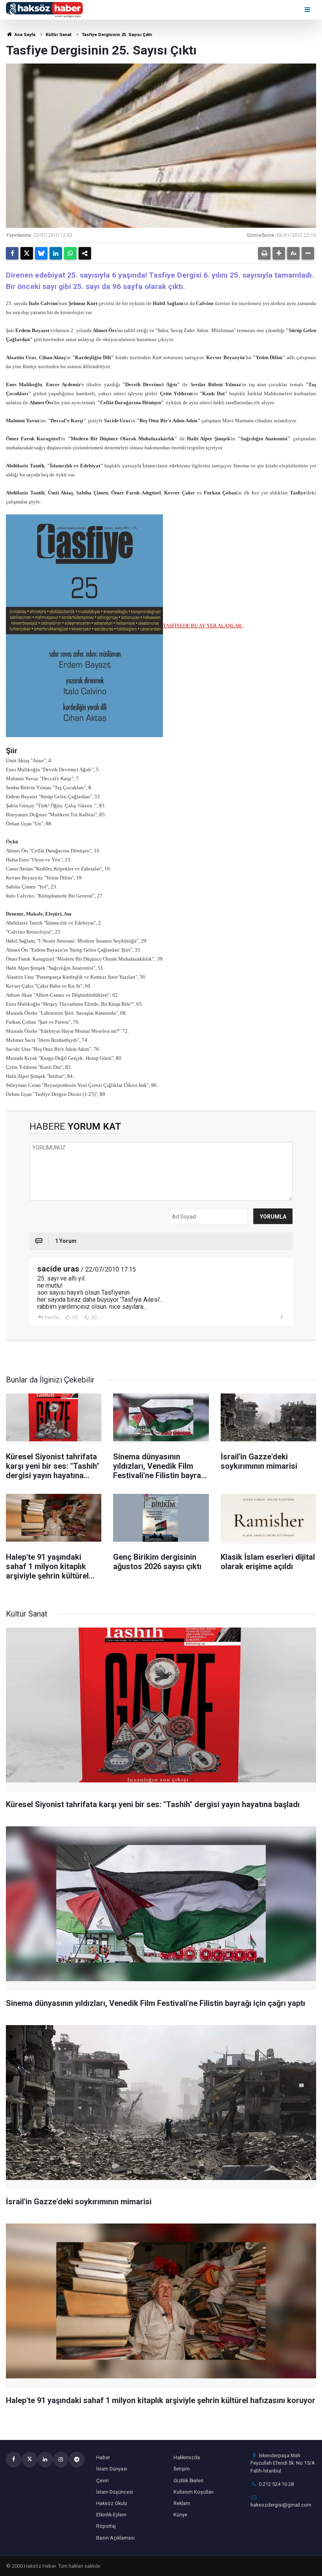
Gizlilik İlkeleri (188, 2481)
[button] (279, 253)
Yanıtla (51, 1317)
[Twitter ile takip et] (29, 2460)
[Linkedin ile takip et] (45, 2460)
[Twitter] (27, 253)
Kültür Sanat (59, 35)
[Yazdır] (264, 253)
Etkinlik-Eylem (111, 2515)
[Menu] (308, 10)
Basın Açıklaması (115, 2538)
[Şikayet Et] (281, 1317)
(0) (75, 1317)
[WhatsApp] (70, 253)
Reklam (182, 2503)
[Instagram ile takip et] (61, 2460)
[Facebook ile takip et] (14, 2460)
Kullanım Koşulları (194, 2492)
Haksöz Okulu (112, 2503)
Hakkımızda (187, 2457)
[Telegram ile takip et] (77, 2460)
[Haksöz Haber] (44, 9)
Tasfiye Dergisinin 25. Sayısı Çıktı (117, 35)
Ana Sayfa (24, 35)
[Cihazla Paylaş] (85, 253)
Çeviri (102, 2481)
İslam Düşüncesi (115, 2492)
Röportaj (106, 2526)
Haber (103, 2457)
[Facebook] (12, 253)
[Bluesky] (41, 253)
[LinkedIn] (56, 253)
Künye (180, 2515)
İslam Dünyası (112, 2469)
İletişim (182, 2469)
